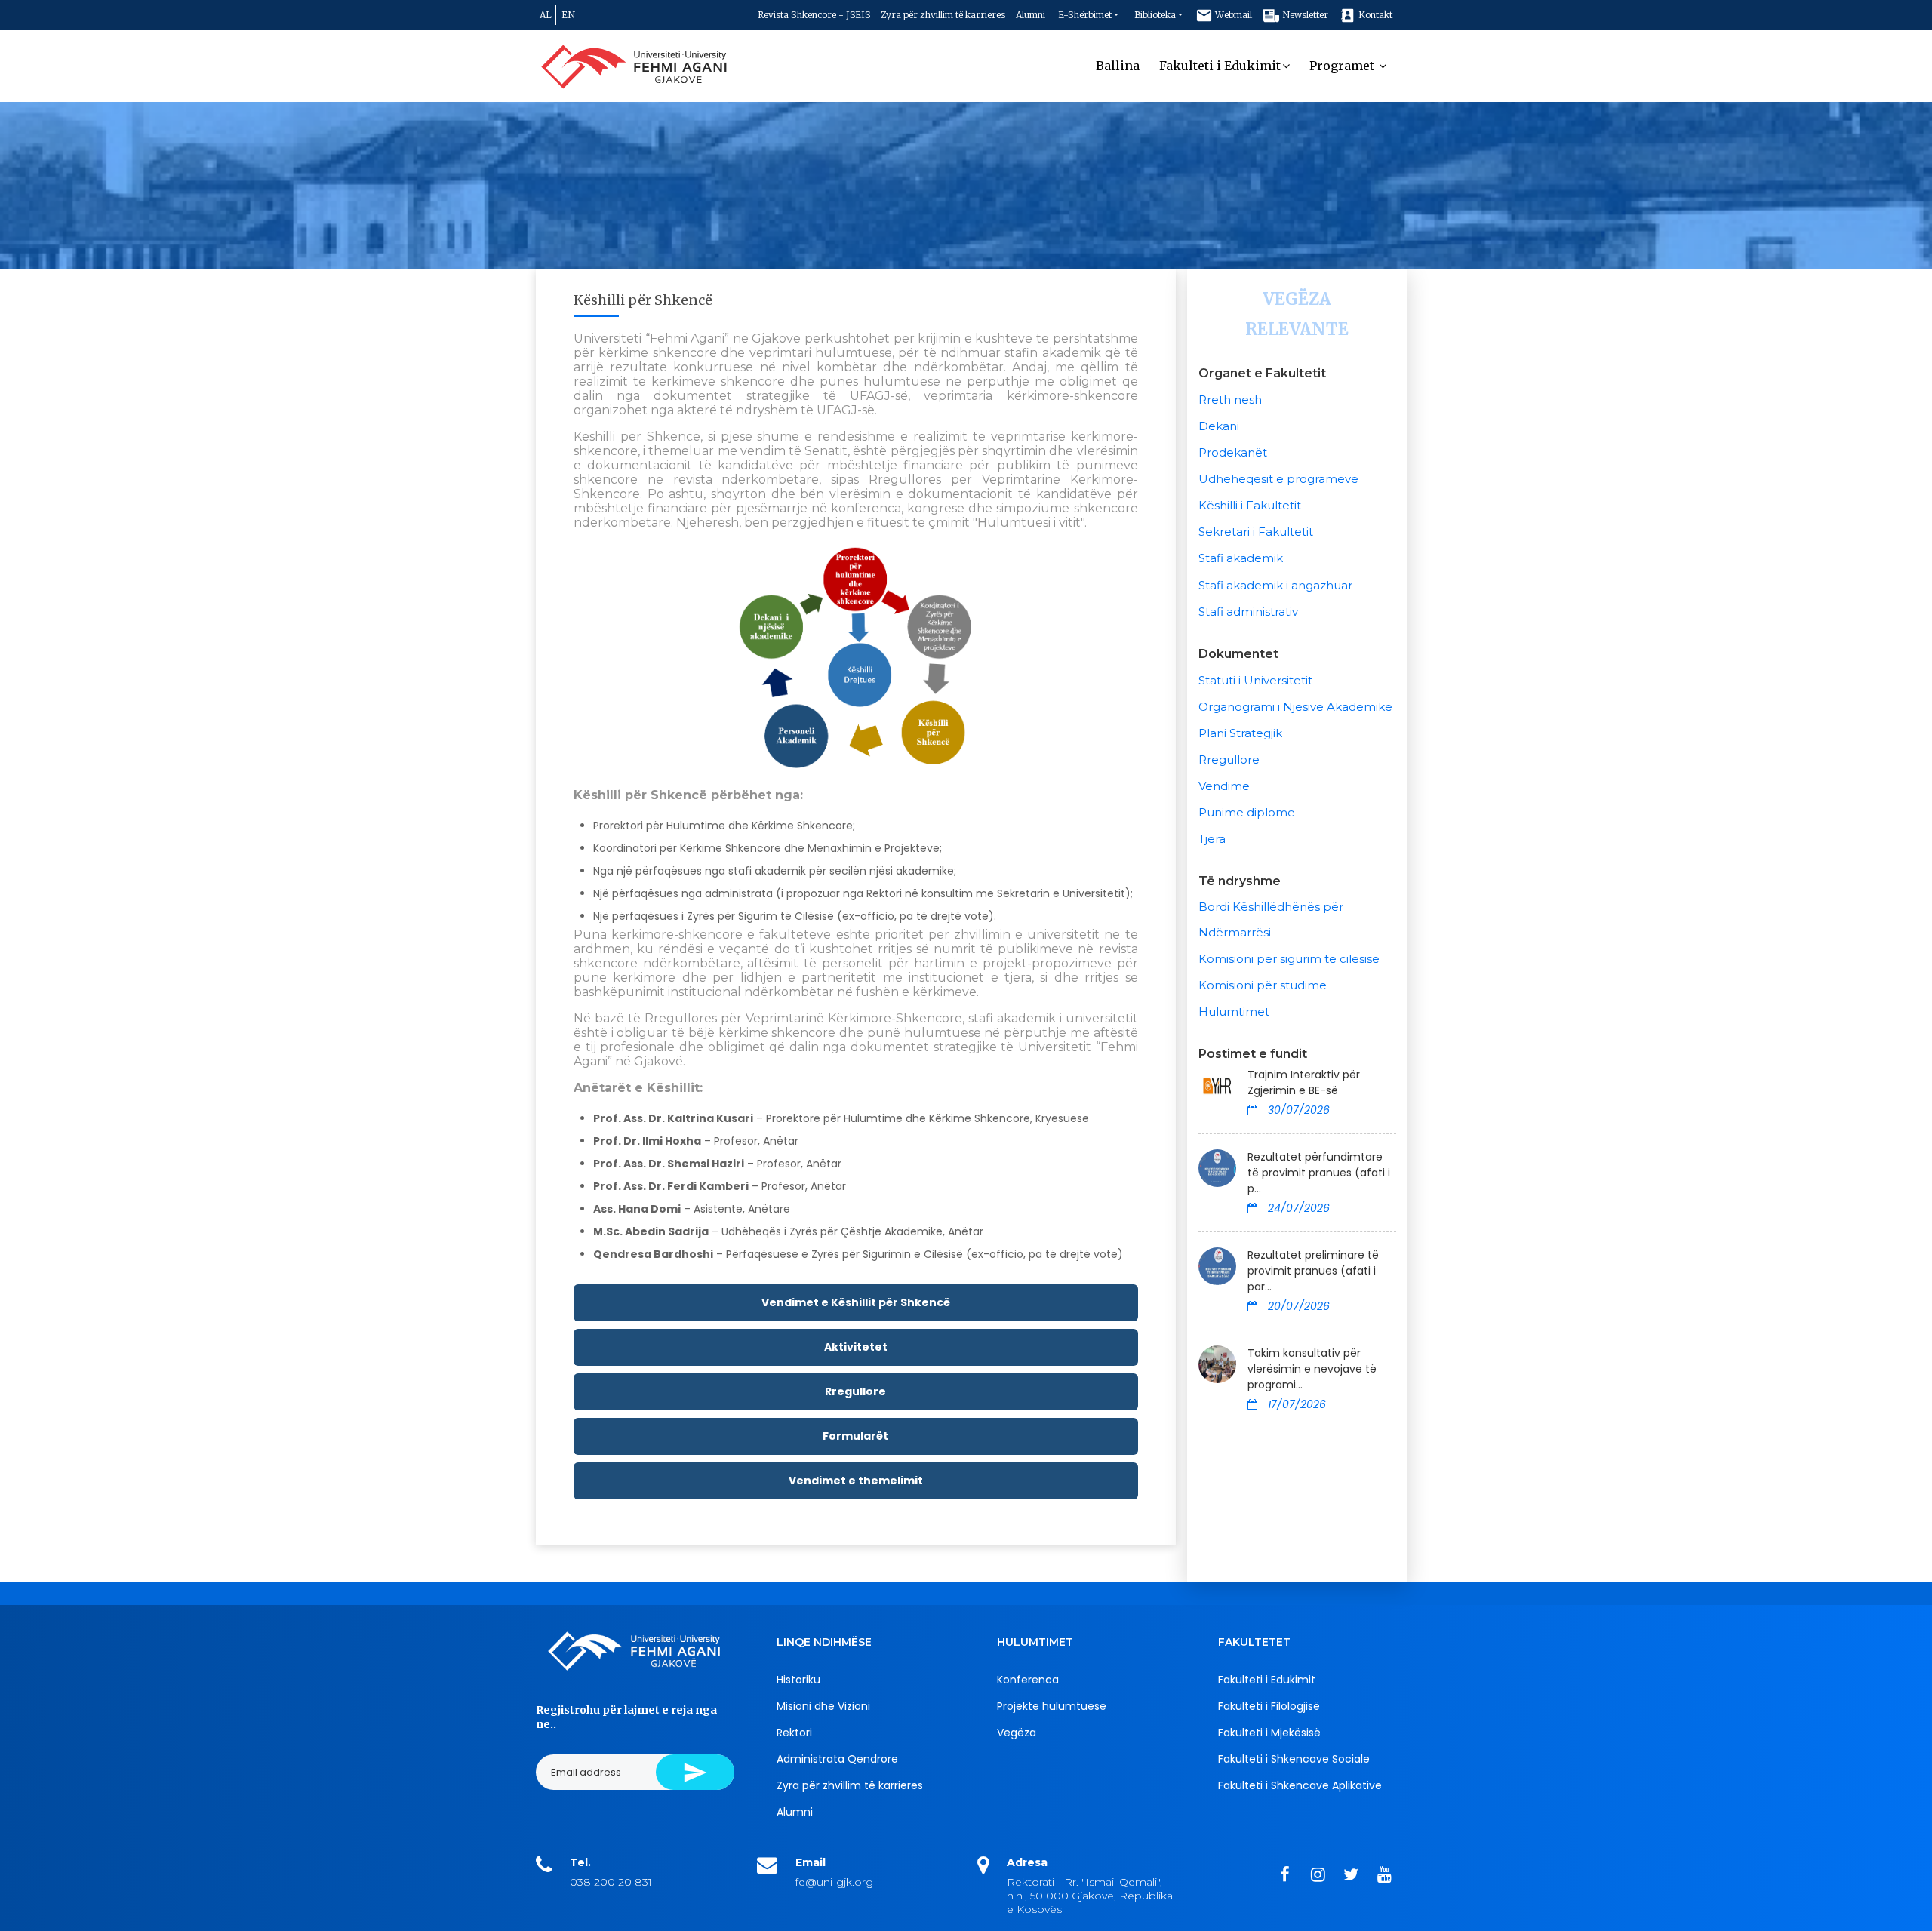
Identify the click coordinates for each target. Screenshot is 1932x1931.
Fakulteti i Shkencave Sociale (1294, 1759)
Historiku (798, 1680)
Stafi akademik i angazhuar (1275, 585)
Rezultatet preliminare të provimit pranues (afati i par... (1313, 1271)
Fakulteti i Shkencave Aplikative (1300, 1785)
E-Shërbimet (1085, 15)
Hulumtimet (1234, 1012)
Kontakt (1374, 15)
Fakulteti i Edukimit (1220, 66)
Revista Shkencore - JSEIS (814, 15)
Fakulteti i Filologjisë (1269, 1706)
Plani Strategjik (1240, 733)
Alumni (1031, 15)
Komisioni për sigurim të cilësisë (1289, 959)
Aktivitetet (856, 1347)
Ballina (1118, 66)
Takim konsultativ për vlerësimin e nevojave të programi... (1312, 1369)
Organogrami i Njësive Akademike (1295, 707)
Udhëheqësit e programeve (1278, 479)
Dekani (1219, 426)
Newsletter (1304, 15)
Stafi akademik (1241, 558)
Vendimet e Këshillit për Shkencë (856, 1302)
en (568, 15)
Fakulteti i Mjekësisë (1269, 1733)
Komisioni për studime (1263, 985)
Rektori (794, 1733)
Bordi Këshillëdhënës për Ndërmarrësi (1271, 919)
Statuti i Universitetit (1255, 680)
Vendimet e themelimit (856, 1481)
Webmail (1232, 15)
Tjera (1212, 839)
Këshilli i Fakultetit (1250, 505)
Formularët (855, 1436)
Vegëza (1017, 1733)
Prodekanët (1233, 452)
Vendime (1224, 786)
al (546, 15)
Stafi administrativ (1248, 612)
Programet (1343, 66)
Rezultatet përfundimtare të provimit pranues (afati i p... (1319, 1173)
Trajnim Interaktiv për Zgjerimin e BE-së (1304, 1082)
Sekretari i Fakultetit (1256, 532)
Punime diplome (1247, 812)
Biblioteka (1155, 15)
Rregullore (855, 1391)
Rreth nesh (1230, 400)
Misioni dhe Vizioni (823, 1706)
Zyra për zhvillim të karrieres (943, 15)
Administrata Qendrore (837, 1759)
